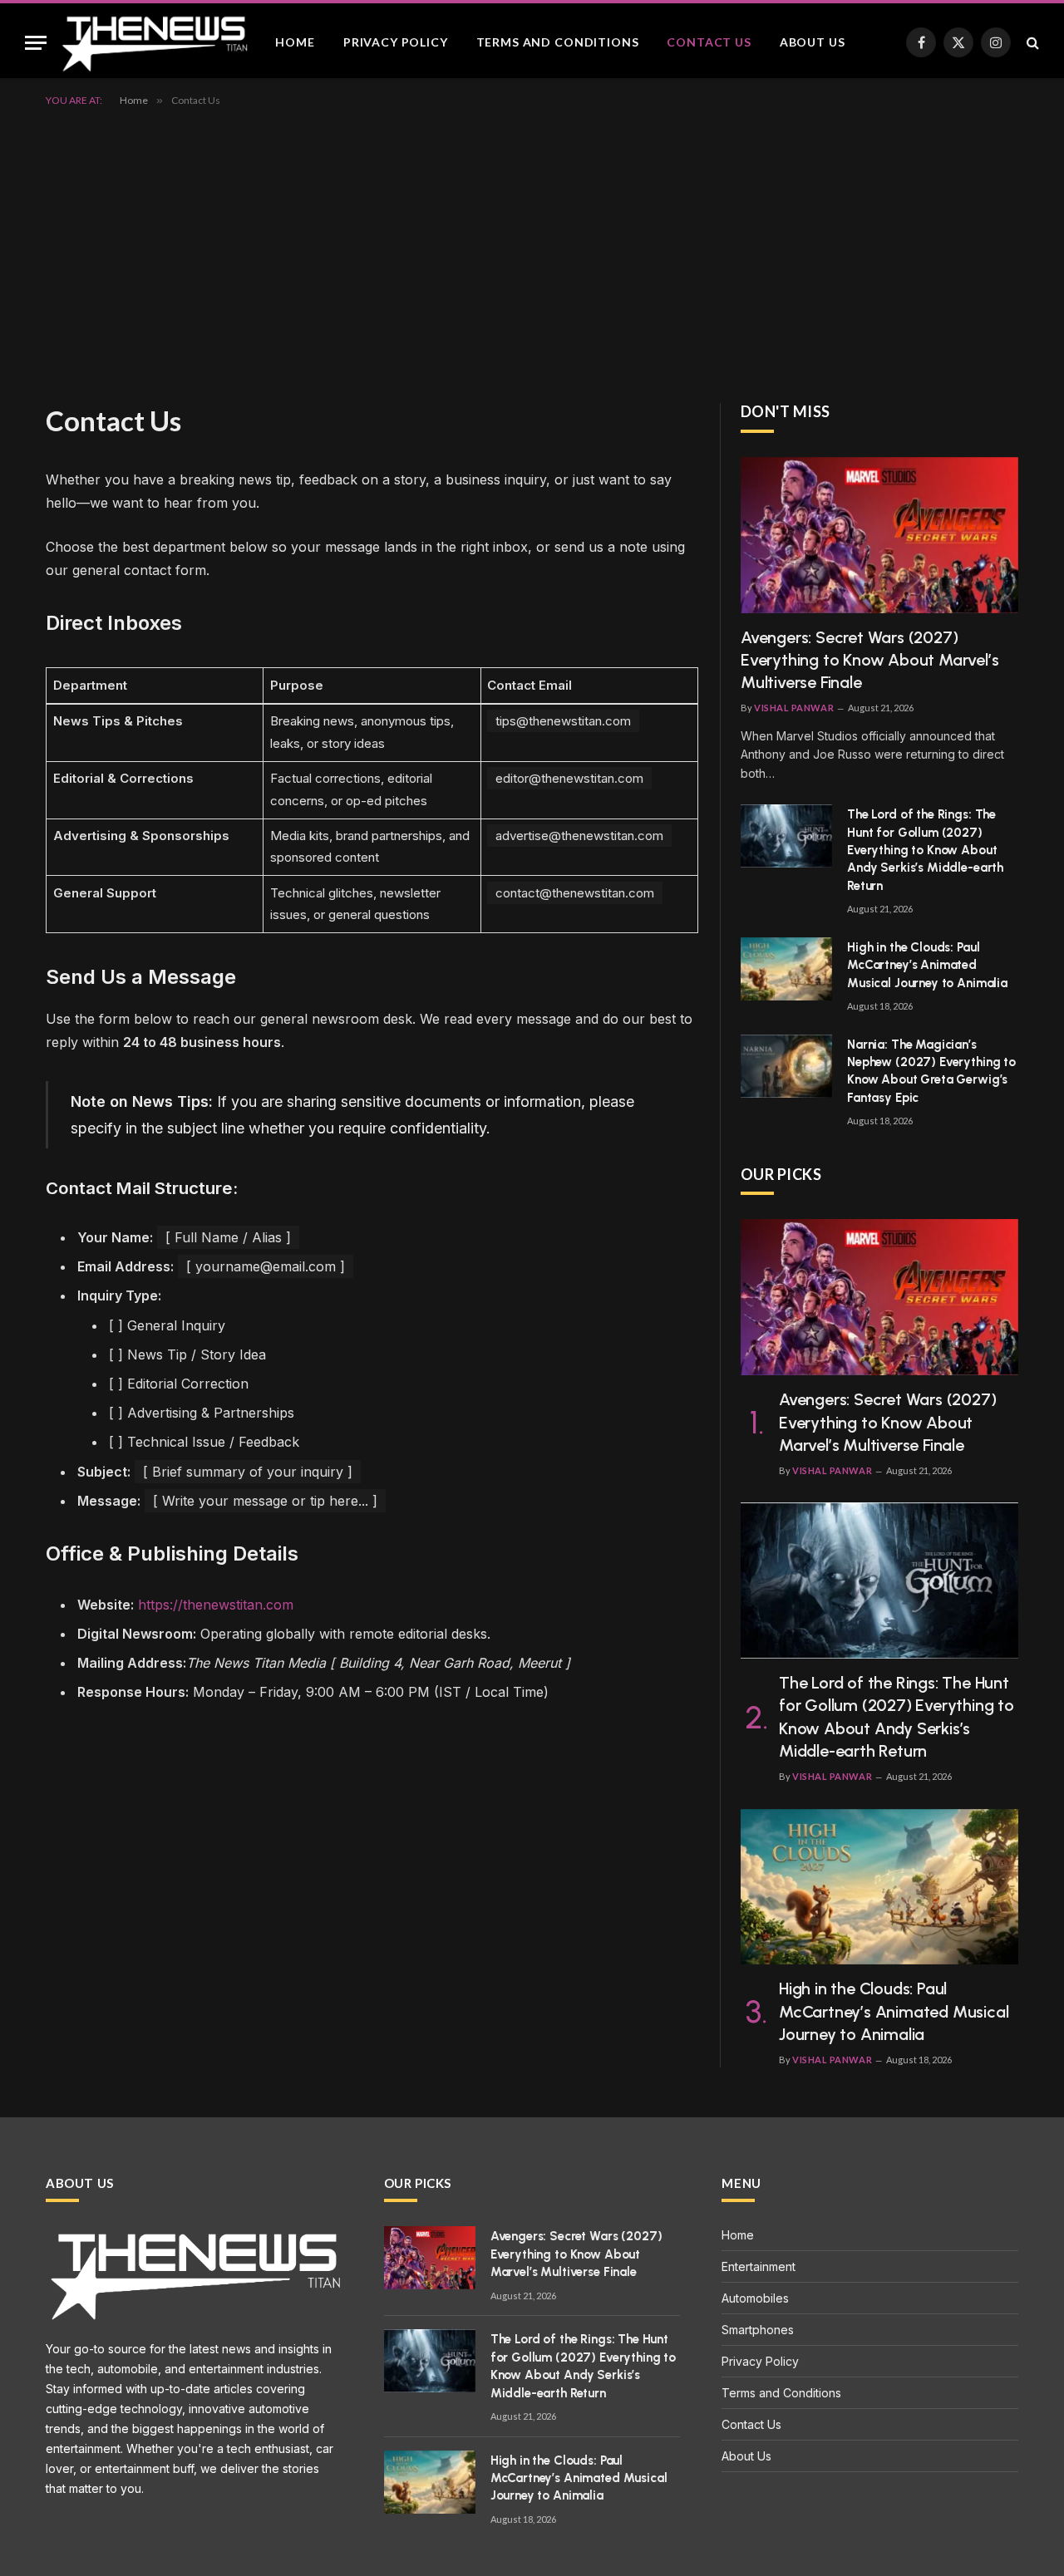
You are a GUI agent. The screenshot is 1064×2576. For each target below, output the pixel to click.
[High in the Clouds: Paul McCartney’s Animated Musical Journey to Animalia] (786, 969)
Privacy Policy (396, 42)
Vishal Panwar (794, 708)
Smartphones (758, 2330)
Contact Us (709, 42)
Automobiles (755, 2298)
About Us (813, 42)
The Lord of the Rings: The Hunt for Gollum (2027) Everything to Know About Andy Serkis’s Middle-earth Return (925, 850)
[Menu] (36, 43)
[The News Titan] (154, 42)
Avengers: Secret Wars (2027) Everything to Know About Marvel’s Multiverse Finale (869, 660)
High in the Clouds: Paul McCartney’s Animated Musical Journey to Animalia (927, 965)
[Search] (1031, 43)
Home (295, 42)
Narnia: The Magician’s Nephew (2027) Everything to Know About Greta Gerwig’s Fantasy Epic (931, 1071)
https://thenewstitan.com (216, 1605)
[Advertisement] (532, 252)
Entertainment (759, 2266)
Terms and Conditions (558, 42)
